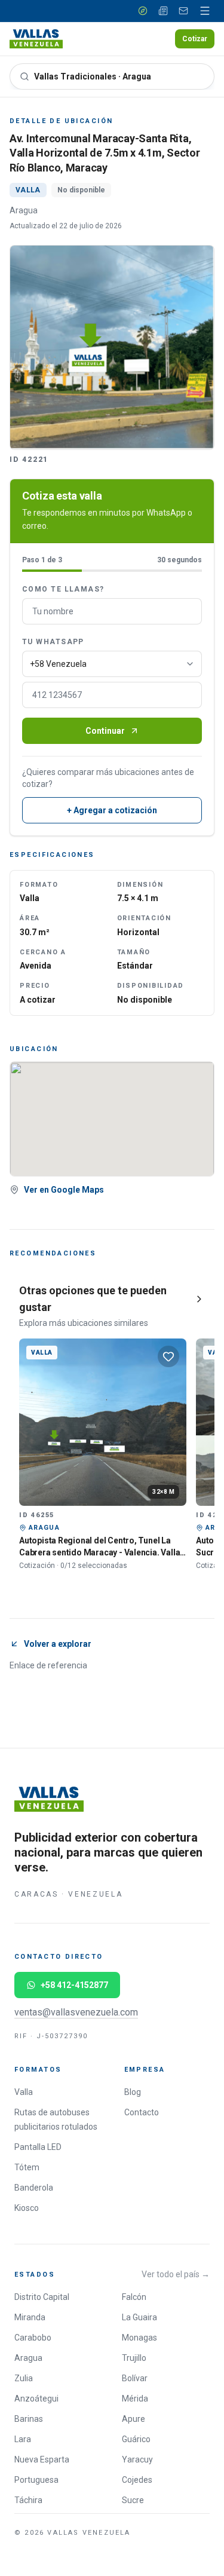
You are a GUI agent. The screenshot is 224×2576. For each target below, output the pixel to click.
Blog (133, 2092)
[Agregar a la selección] (168, 1356)
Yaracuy (137, 2459)
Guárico (136, 2439)
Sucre (133, 2500)
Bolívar (135, 2378)
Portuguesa (36, 2480)
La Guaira (139, 2317)
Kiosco (27, 2208)
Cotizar (195, 39)
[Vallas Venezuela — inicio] (36, 39)
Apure (134, 2419)
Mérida (135, 2399)
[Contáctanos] (183, 11)
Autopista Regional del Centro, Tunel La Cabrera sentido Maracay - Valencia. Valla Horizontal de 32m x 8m (99, 1552)
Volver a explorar (58, 1644)
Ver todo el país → (176, 2274)
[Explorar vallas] (143, 11)
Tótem (27, 2167)
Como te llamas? (63, 589)
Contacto (142, 2112)
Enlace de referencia (48, 1665)
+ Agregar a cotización (112, 810)
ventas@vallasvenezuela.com (76, 2012)
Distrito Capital (42, 2297)
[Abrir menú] (205, 11)
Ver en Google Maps (64, 1190)
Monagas (139, 2338)
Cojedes (137, 2480)
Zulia (24, 2378)
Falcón (134, 2297)
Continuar (105, 731)
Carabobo (33, 2338)
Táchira (28, 2500)
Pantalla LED (38, 2147)
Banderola (34, 2188)
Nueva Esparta (42, 2459)
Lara (23, 2439)
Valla (24, 2092)
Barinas (29, 2419)
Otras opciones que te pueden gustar (93, 1299)
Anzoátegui (36, 2399)
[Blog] (163, 11)
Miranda (30, 2317)
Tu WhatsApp (53, 642)
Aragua (28, 2358)
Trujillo (134, 2358)
